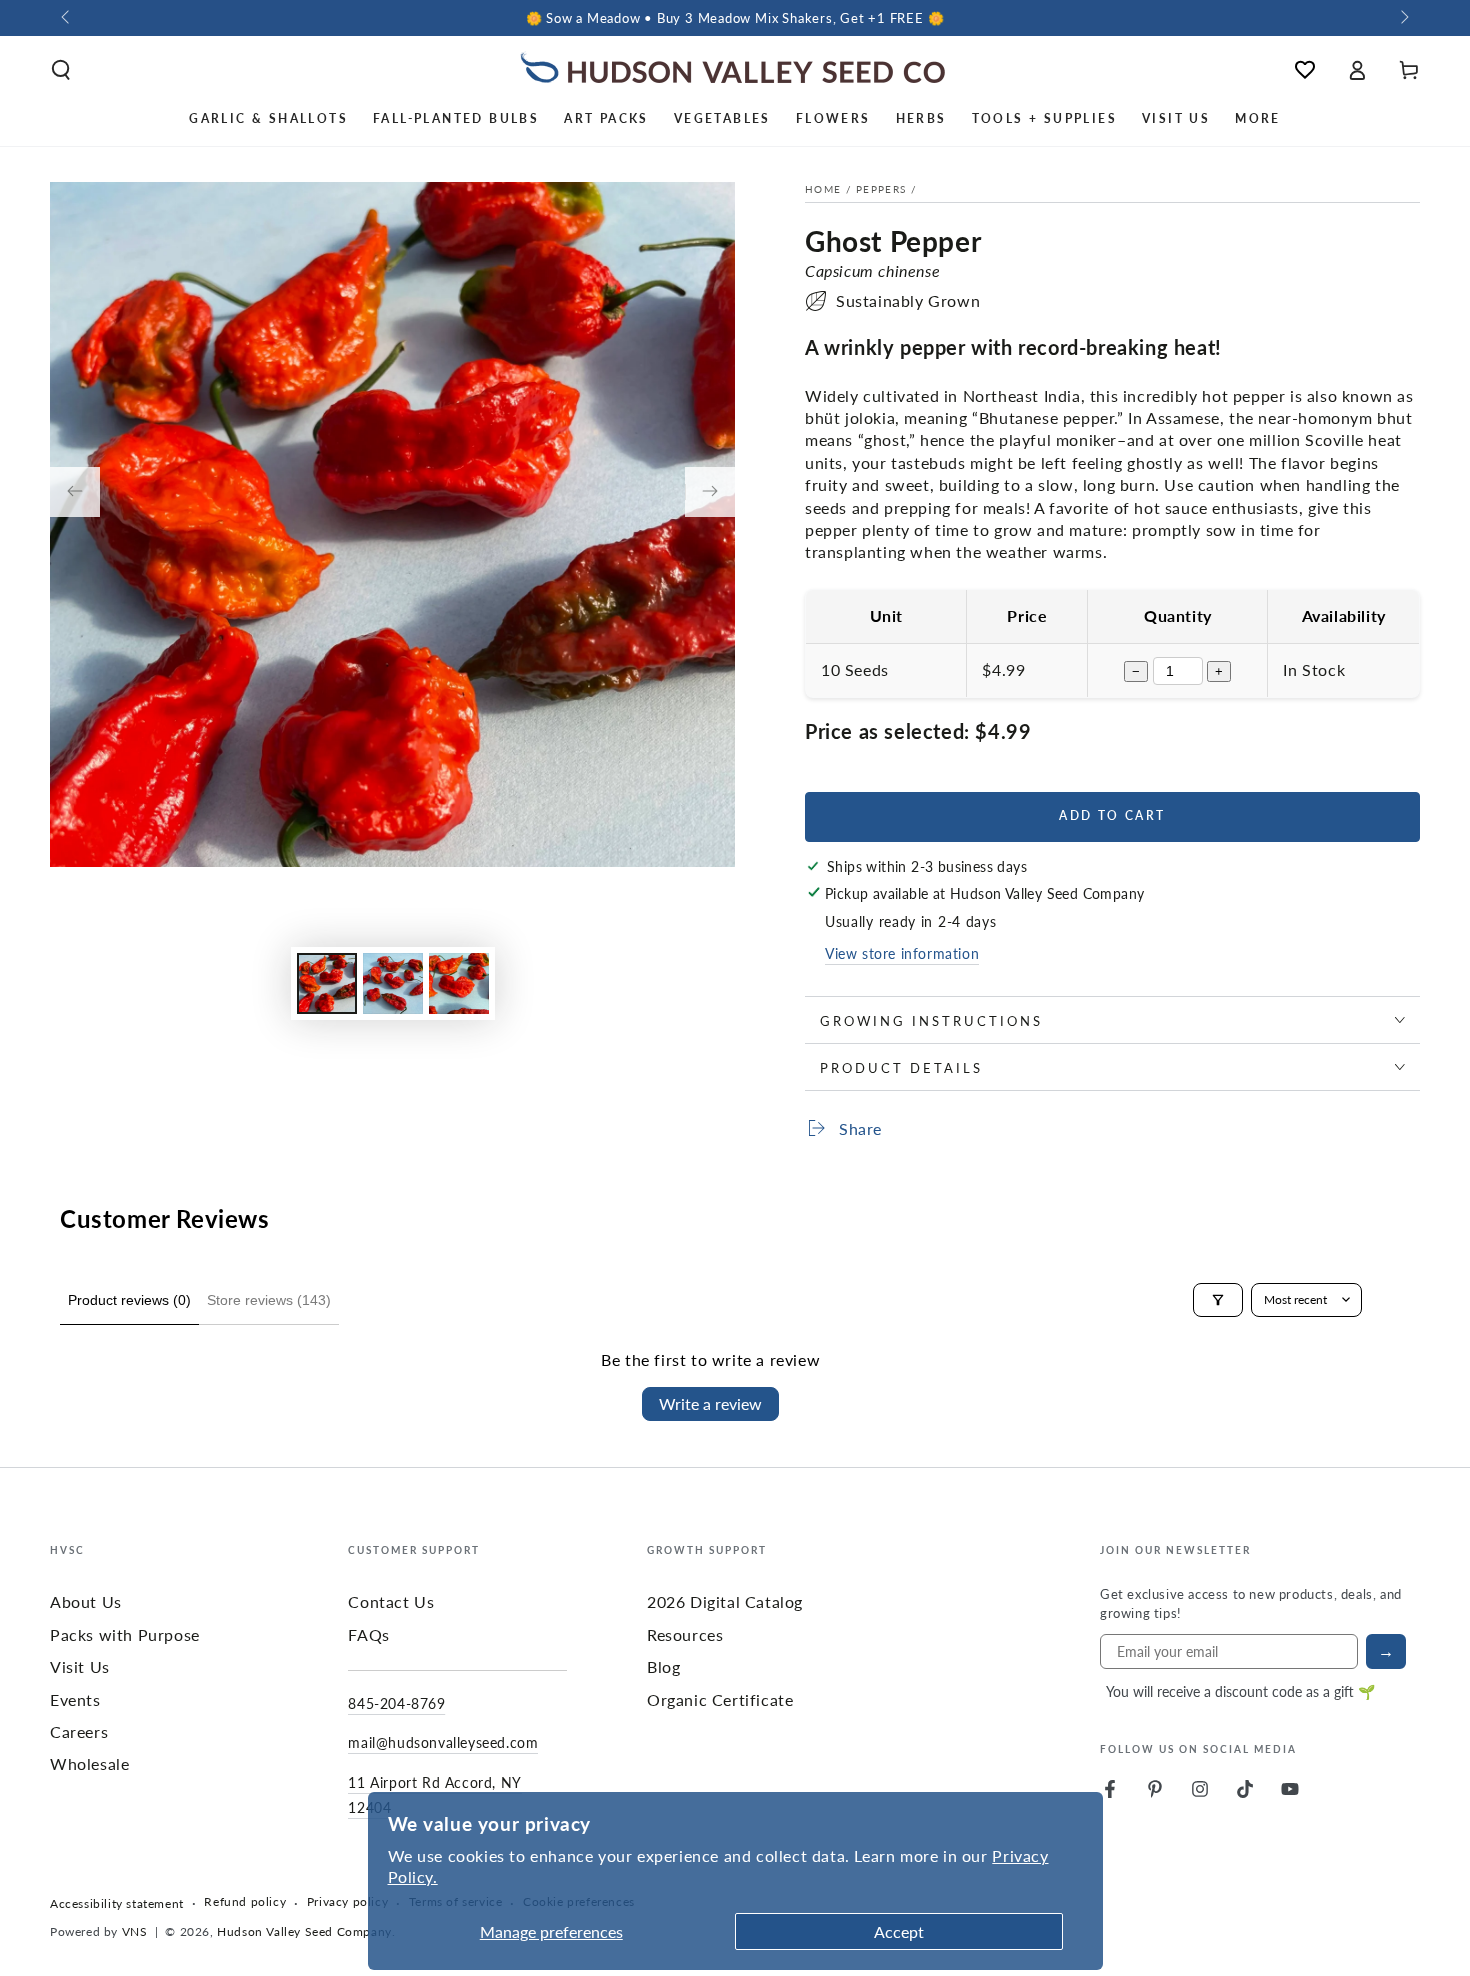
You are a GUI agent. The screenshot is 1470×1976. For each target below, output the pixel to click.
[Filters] (1218, 1300)
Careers (79, 1731)
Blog (663, 1666)
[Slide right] (1403, 18)
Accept (899, 1931)
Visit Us (80, 1666)
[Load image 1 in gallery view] (327, 983)
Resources (685, 1634)
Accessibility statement (117, 1904)
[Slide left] (67, 18)
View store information (902, 953)
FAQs (368, 1634)
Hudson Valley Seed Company (304, 1931)
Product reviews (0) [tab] (129, 1300)
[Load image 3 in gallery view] (459, 983)
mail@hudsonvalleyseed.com (443, 1742)
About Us (86, 1601)
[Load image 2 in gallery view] (393, 983)
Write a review (710, 1403)
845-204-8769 (396, 1703)
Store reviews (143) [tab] (269, 1300)
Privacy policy (347, 1902)
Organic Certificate (720, 1699)
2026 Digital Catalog (725, 1601)
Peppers (881, 189)
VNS (135, 1931)
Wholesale (89, 1763)
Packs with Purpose (125, 1634)
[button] (61, 70)
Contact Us (391, 1601)
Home (823, 189)
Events (75, 1699)
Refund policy (245, 1902)
